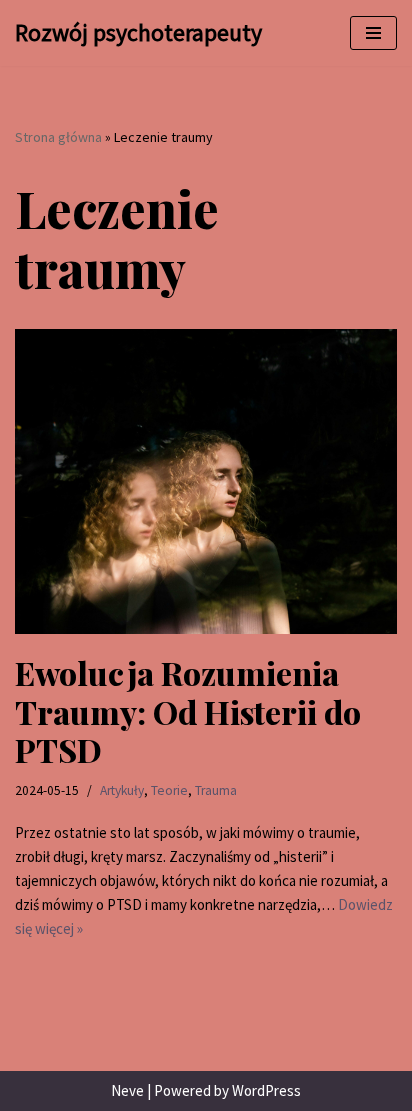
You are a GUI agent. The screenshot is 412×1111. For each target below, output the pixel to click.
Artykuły (122, 790)
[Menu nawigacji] (373, 33)
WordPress (266, 1090)
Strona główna (58, 137)
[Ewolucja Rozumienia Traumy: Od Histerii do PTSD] (206, 482)
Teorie (169, 790)
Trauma (216, 790)
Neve (127, 1090)
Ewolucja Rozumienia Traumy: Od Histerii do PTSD (188, 711)
